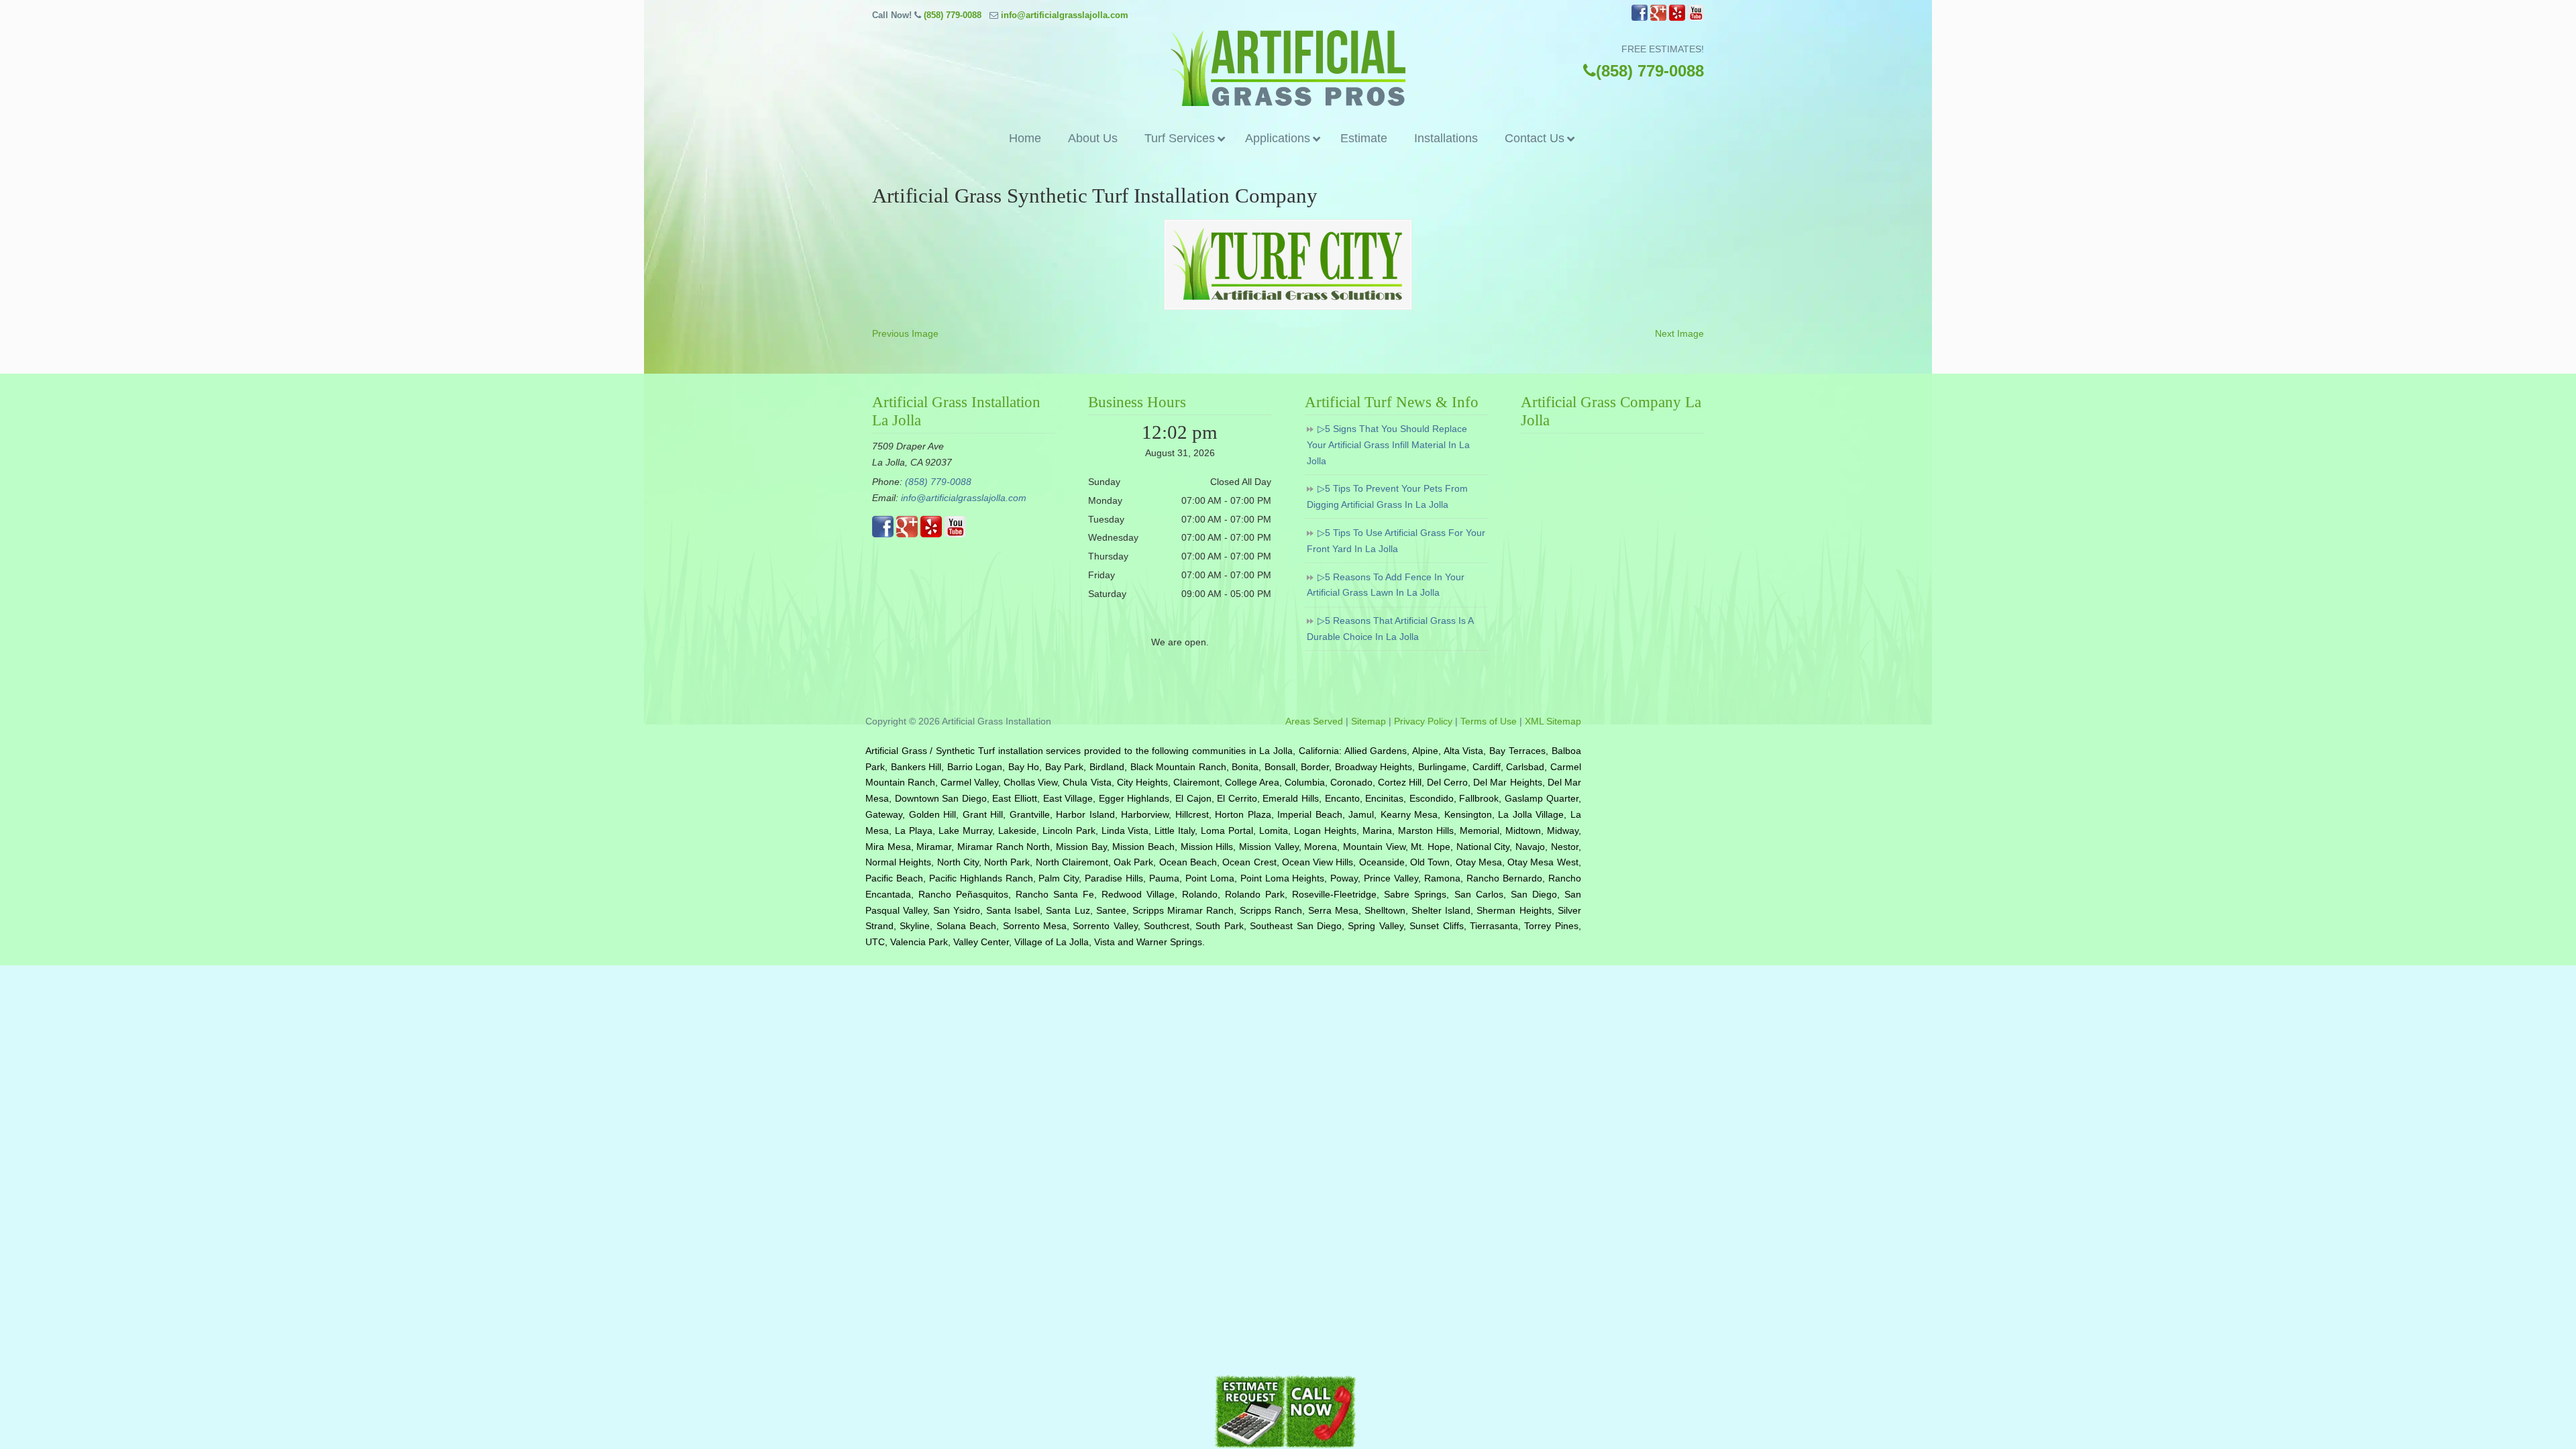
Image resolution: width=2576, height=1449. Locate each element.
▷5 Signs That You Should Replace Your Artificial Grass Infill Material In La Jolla (1388, 445)
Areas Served (1314, 721)
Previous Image (905, 333)
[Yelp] (1677, 18)
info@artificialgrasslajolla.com (1065, 15)
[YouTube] (1696, 18)
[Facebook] (1640, 18)
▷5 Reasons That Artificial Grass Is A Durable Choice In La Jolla (1390, 629)
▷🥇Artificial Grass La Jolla (1288, 68)
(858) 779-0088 (953, 15)
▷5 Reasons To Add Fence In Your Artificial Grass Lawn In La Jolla (1386, 585)
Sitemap (1368, 721)
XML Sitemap (1553, 721)
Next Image (1679, 333)
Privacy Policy (1423, 721)
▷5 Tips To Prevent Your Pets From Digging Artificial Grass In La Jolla (1387, 496)
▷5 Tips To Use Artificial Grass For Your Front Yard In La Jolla (1396, 541)
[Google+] (1658, 18)
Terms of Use (1489, 721)
